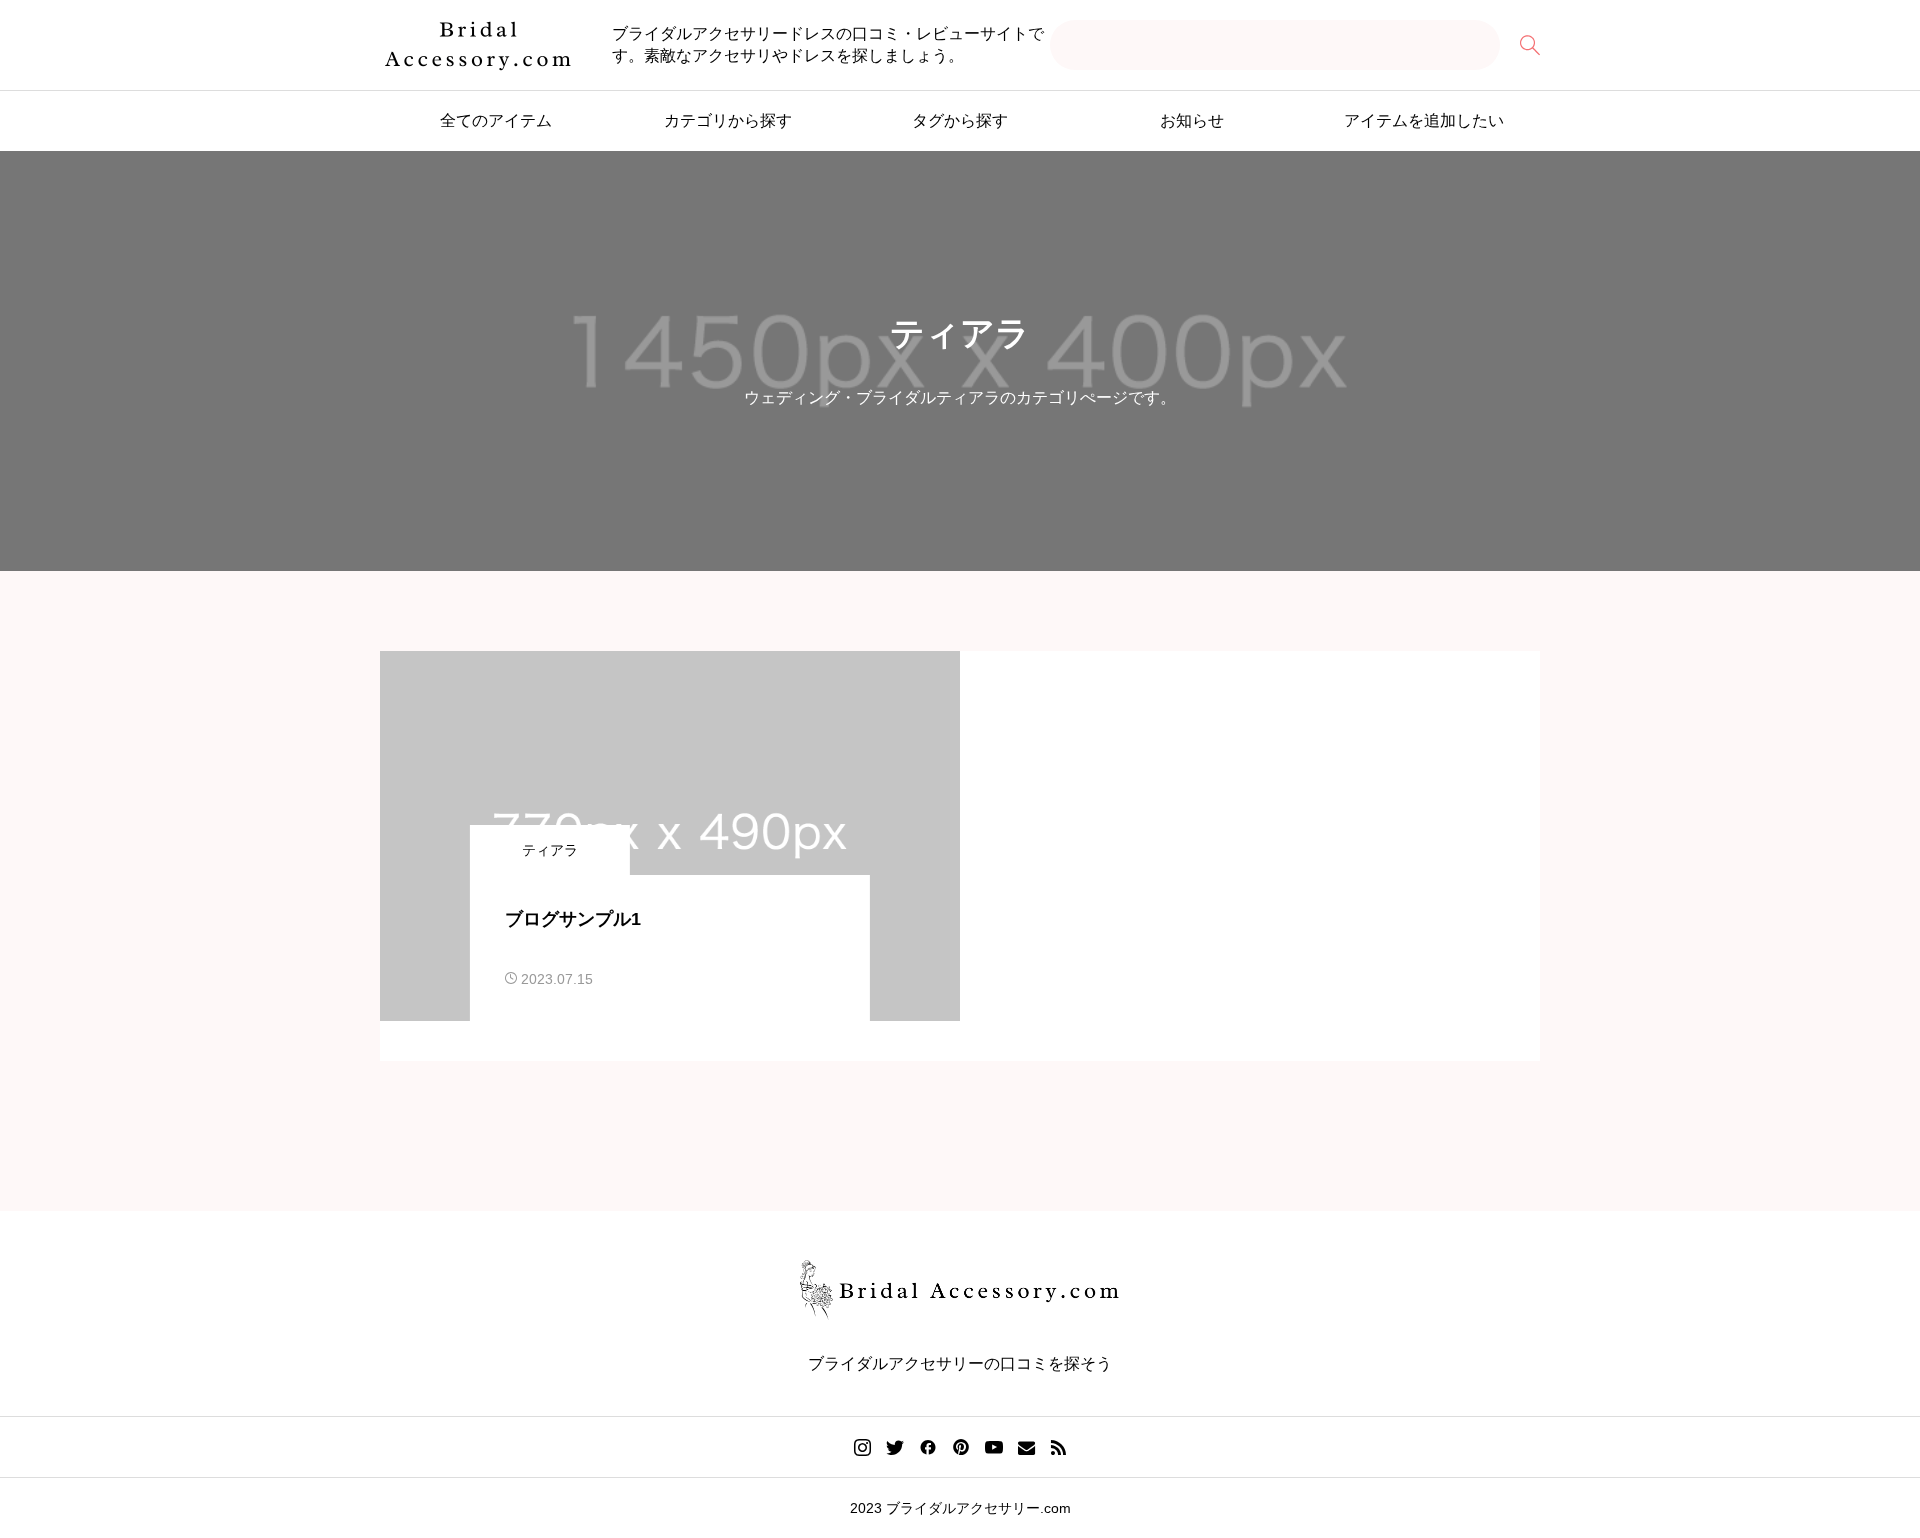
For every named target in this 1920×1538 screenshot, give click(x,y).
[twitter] (895, 1447)
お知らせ (1192, 120)
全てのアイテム (496, 120)
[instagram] (862, 1448)
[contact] (1026, 1447)
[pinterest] (961, 1447)
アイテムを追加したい (1424, 120)
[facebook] (928, 1447)
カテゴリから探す (728, 120)
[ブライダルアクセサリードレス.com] (478, 45)
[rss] (1058, 1447)
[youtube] (994, 1447)
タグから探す (960, 120)
